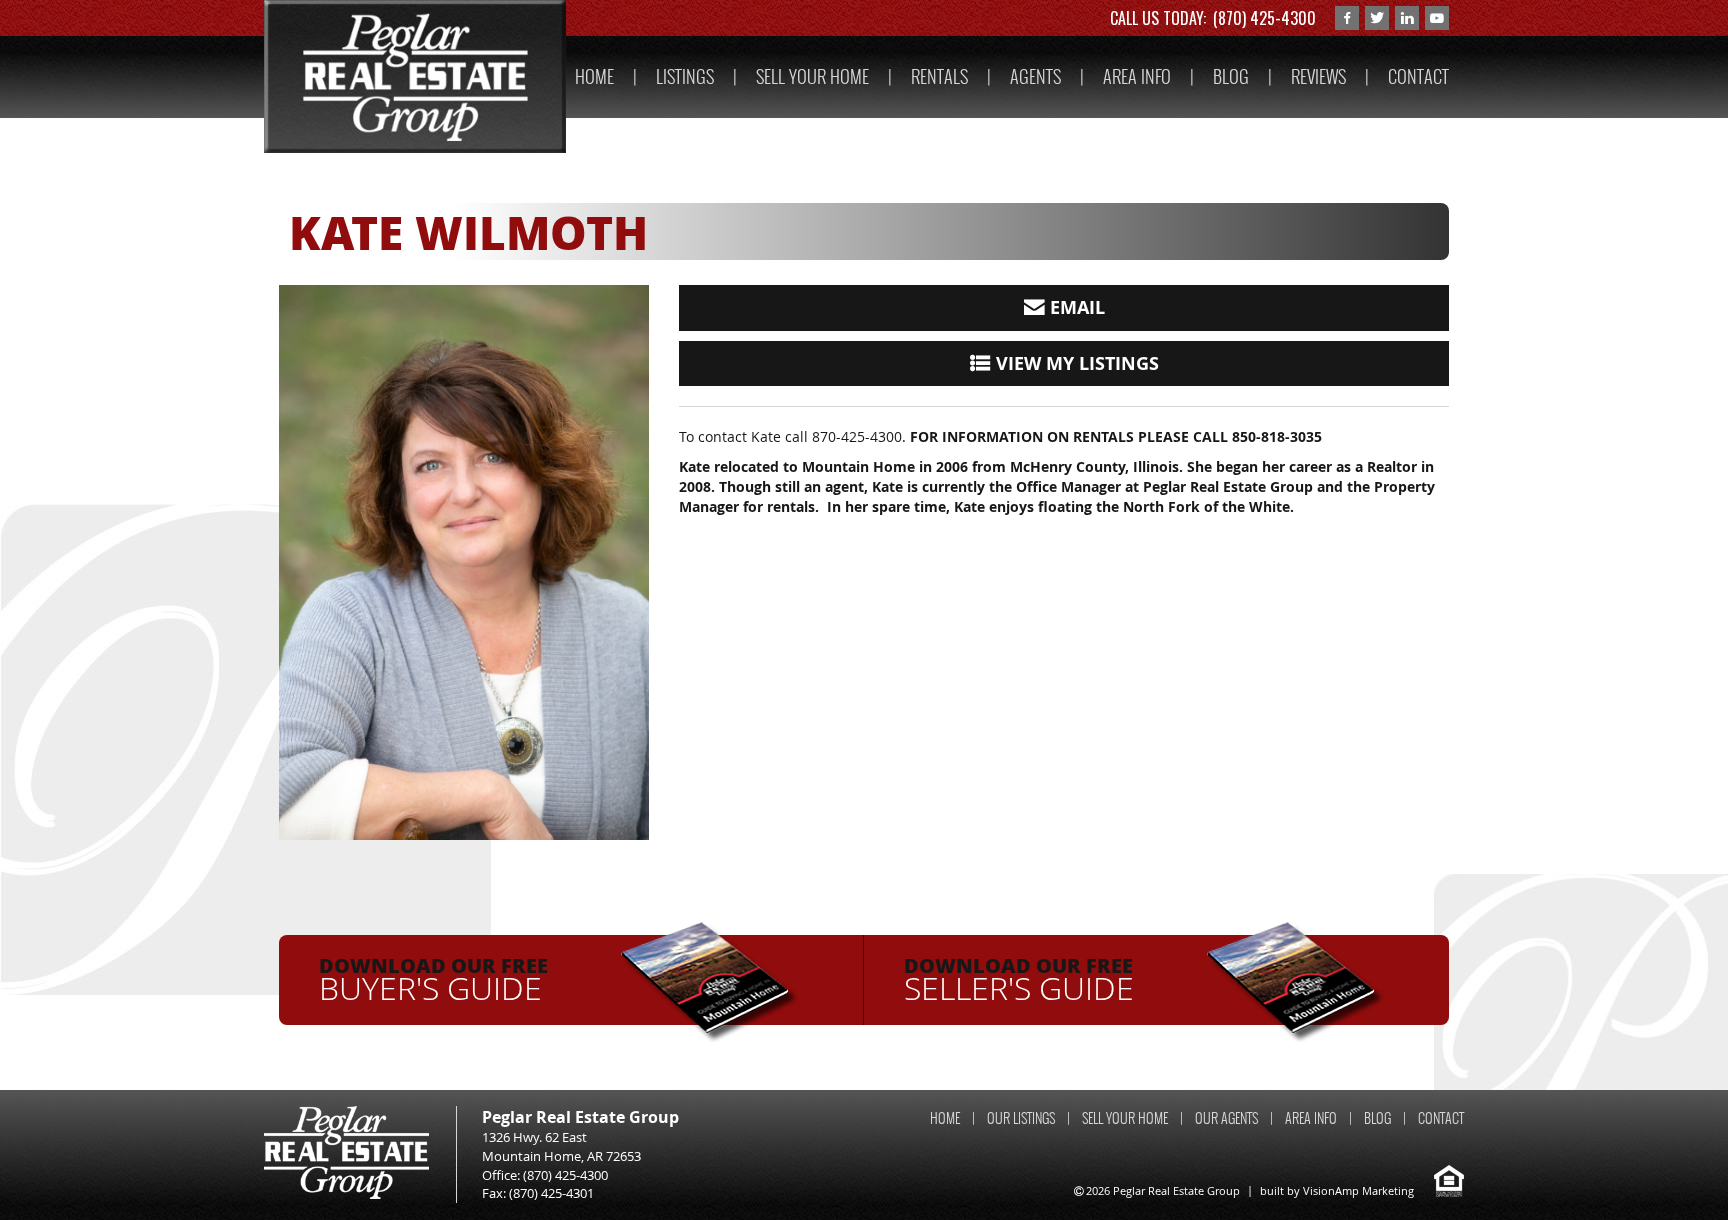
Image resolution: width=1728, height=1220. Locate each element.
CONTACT (1418, 76)
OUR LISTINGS (1021, 1118)
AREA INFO (1137, 76)
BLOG (1231, 76)
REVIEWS (1318, 76)
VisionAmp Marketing (1358, 1190)
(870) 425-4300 (1264, 18)
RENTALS (939, 76)
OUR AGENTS (1226, 1118)
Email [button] (1075, 307)
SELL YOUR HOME (812, 76)
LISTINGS (685, 76)
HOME (594, 76)
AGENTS (1035, 76)
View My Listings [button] (1075, 363)
